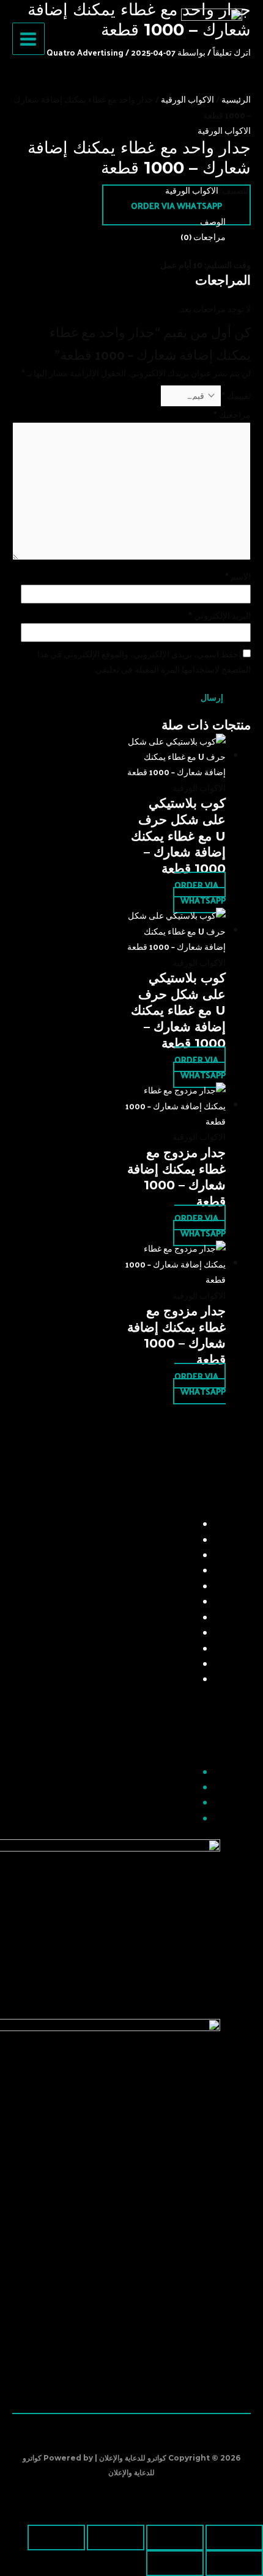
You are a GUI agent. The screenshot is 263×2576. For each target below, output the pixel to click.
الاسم (238, 576)
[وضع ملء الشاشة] (175, 2538)
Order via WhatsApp (176, 206)
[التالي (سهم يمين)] (175, 2563)
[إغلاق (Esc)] (56, 2538)
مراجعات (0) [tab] (203, 237)
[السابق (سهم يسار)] (234, 2563)
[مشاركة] (116, 2538)
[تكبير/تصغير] (234, 2538)
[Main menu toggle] (28, 39)
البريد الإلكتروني (220, 615)
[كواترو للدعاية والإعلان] (212, 39)
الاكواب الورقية (187, 99)
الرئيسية (236, 99)
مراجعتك (232, 414)
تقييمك (236, 396)
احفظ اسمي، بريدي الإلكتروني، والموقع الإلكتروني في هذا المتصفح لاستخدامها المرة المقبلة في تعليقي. (144, 662)
